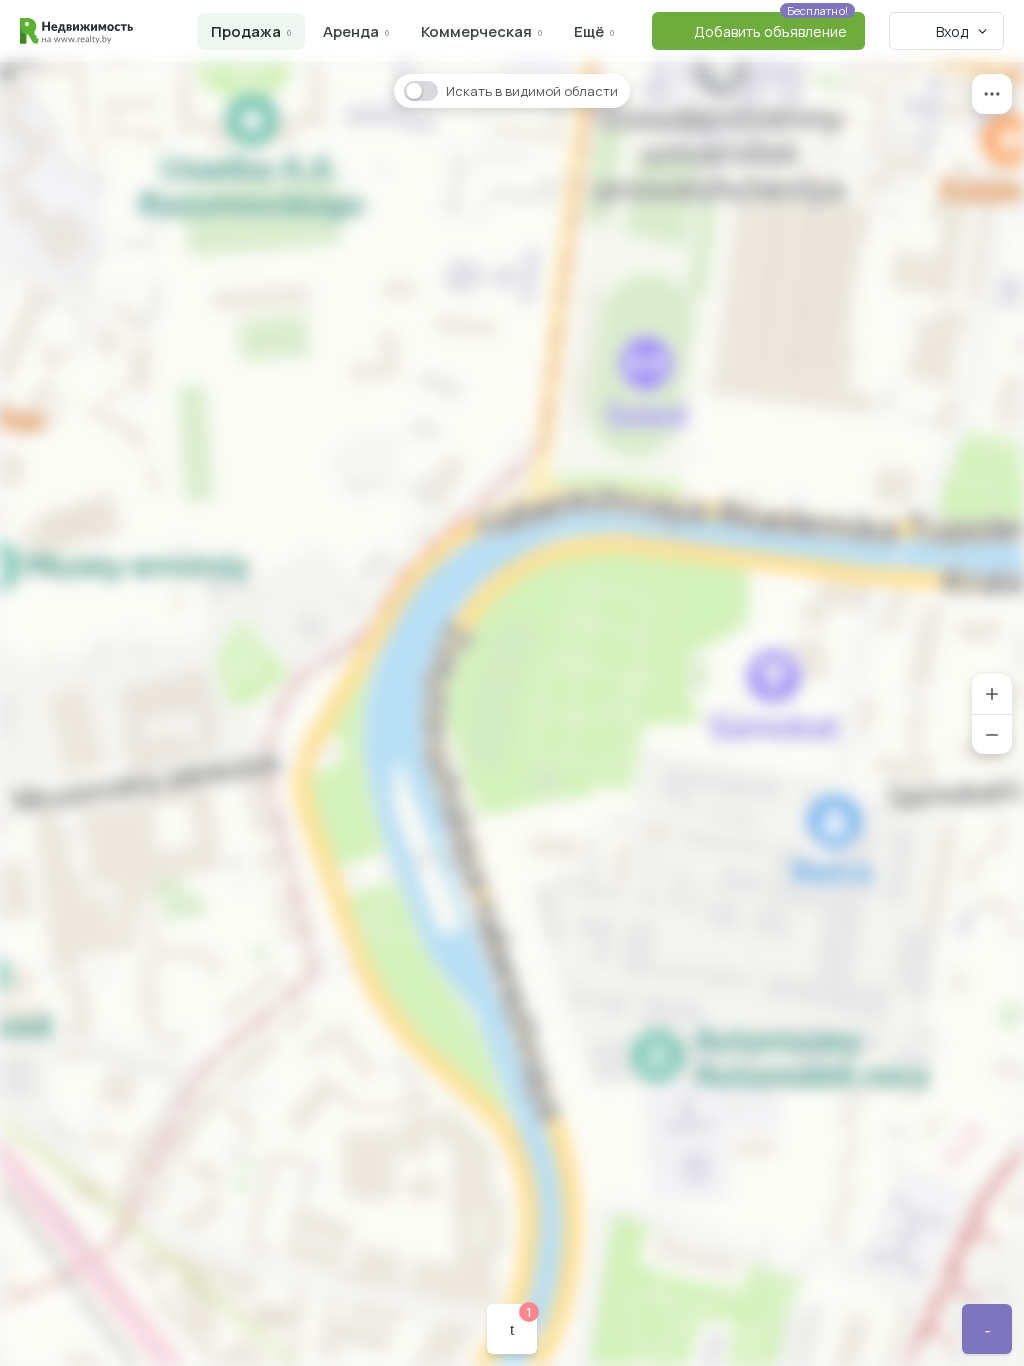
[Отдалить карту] (992, 734)
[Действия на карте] (992, 94)
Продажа (246, 31)
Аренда (351, 31)
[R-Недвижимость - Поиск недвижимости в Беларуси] (76, 31)
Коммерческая (476, 31)
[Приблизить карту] (992, 694)
